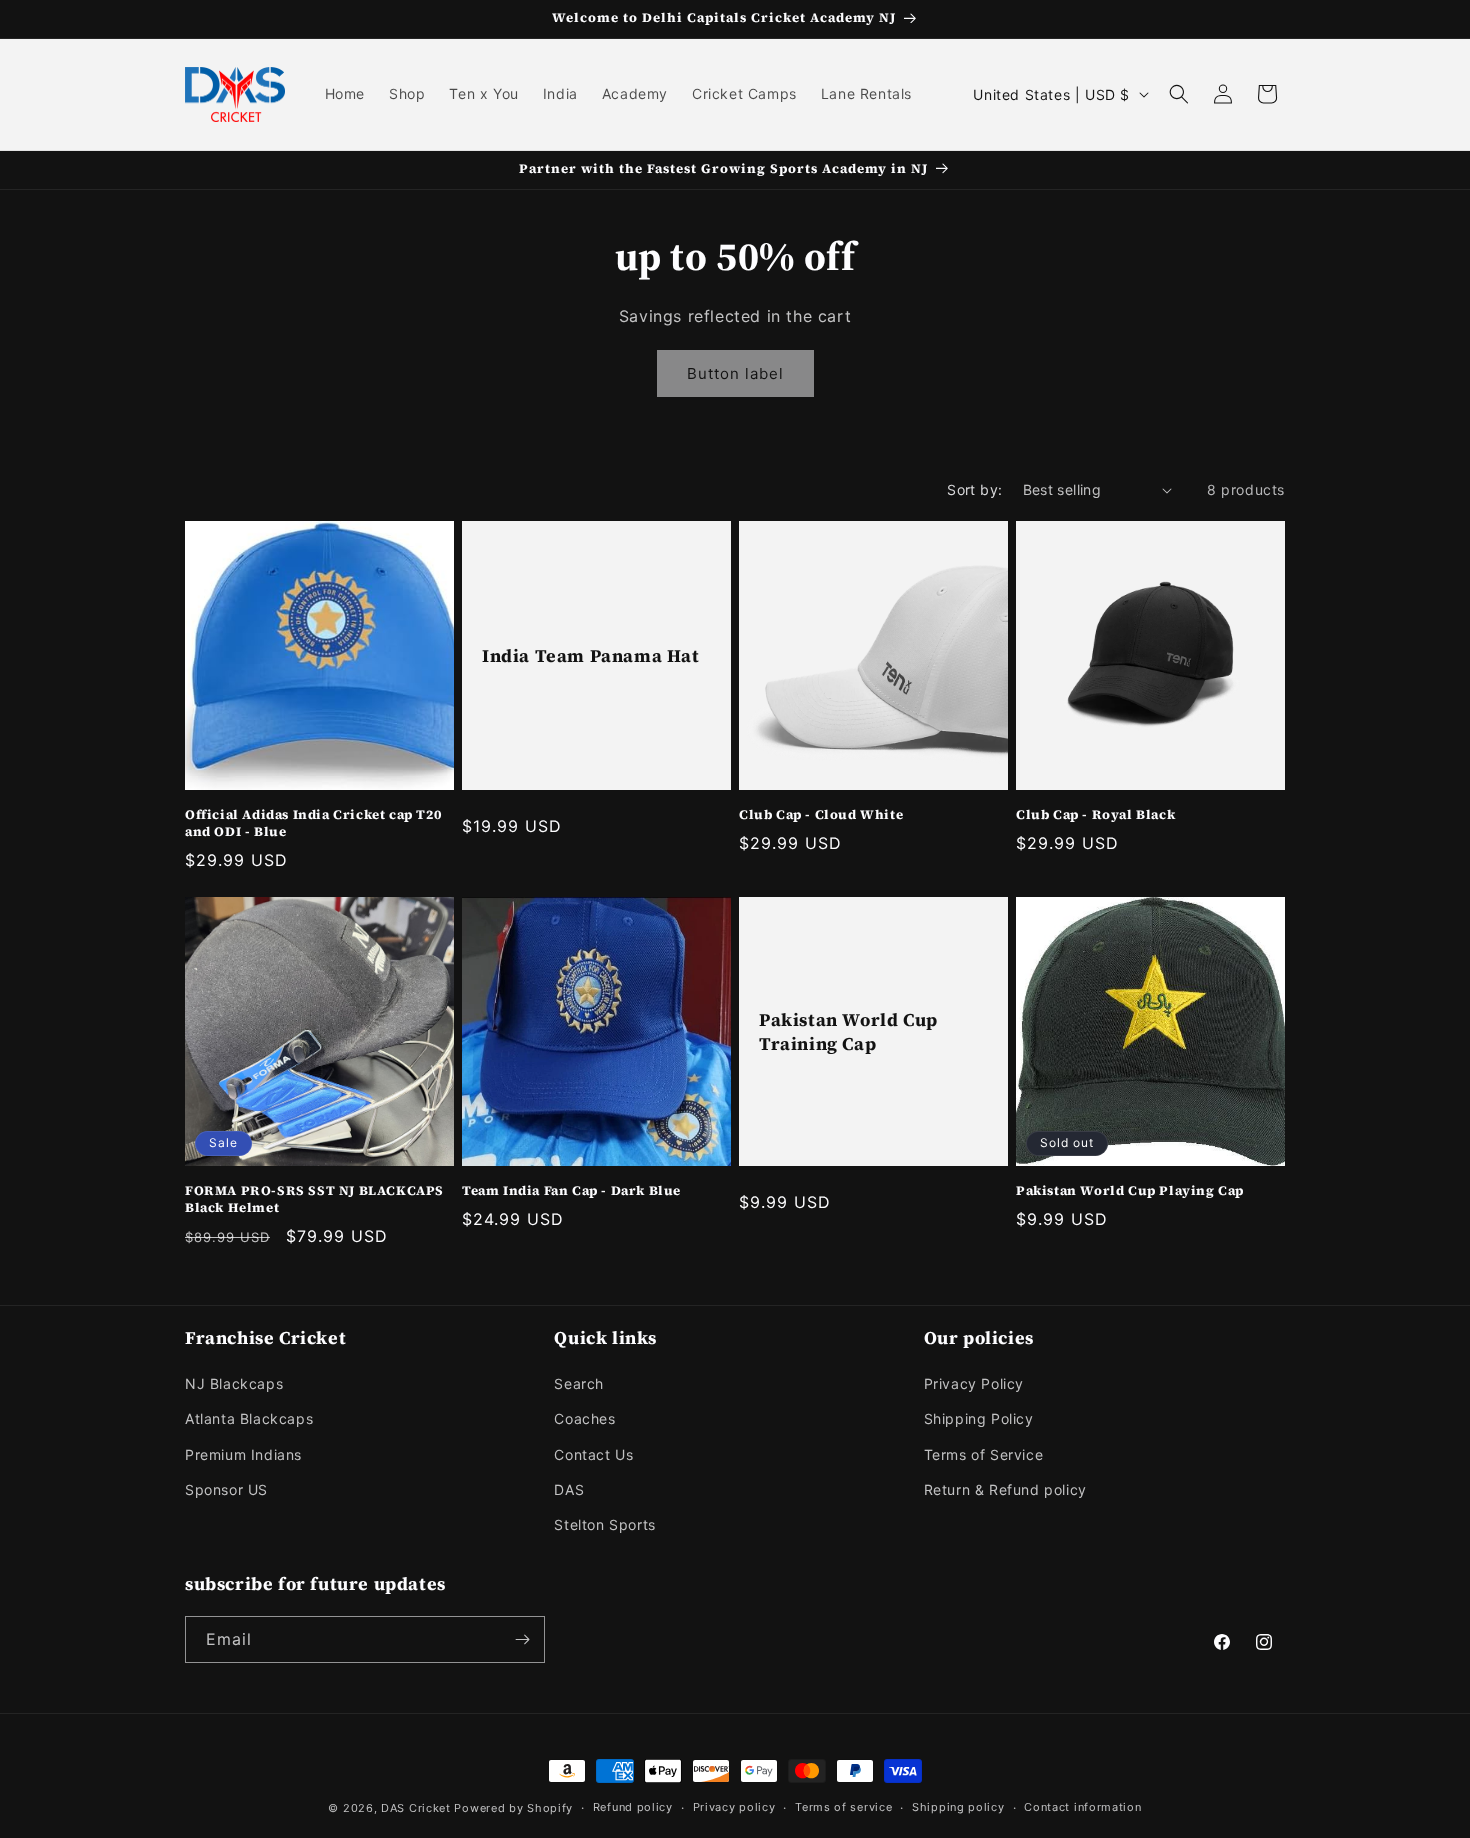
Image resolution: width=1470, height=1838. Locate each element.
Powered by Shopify (513, 1808)
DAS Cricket (416, 1808)
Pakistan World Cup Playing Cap (1130, 1191)
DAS (569, 1489)
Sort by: (974, 489)
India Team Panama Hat (591, 655)
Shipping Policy (979, 1418)
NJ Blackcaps (234, 1383)
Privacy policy (734, 1807)
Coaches (584, 1418)
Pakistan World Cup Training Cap (848, 1031)
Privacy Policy (974, 1383)
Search (579, 1383)
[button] (1179, 94)
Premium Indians (243, 1454)
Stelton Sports (604, 1524)
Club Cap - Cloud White (821, 815)
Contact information (1082, 1807)
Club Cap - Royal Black (1095, 815)
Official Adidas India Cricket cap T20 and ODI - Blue (313, 823)
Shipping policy (958, 1807)
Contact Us (593, 1454)
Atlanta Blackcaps (249, 1418)
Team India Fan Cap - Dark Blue (571, 1191)
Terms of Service (984, 1454)
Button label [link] (735, 373)
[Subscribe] (522, 1639)
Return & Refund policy (1005, 1489)
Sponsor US (226, 1489)
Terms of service (843, 1807)
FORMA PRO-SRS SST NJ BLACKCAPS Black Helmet (314, 1199)
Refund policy (633, 1807)
